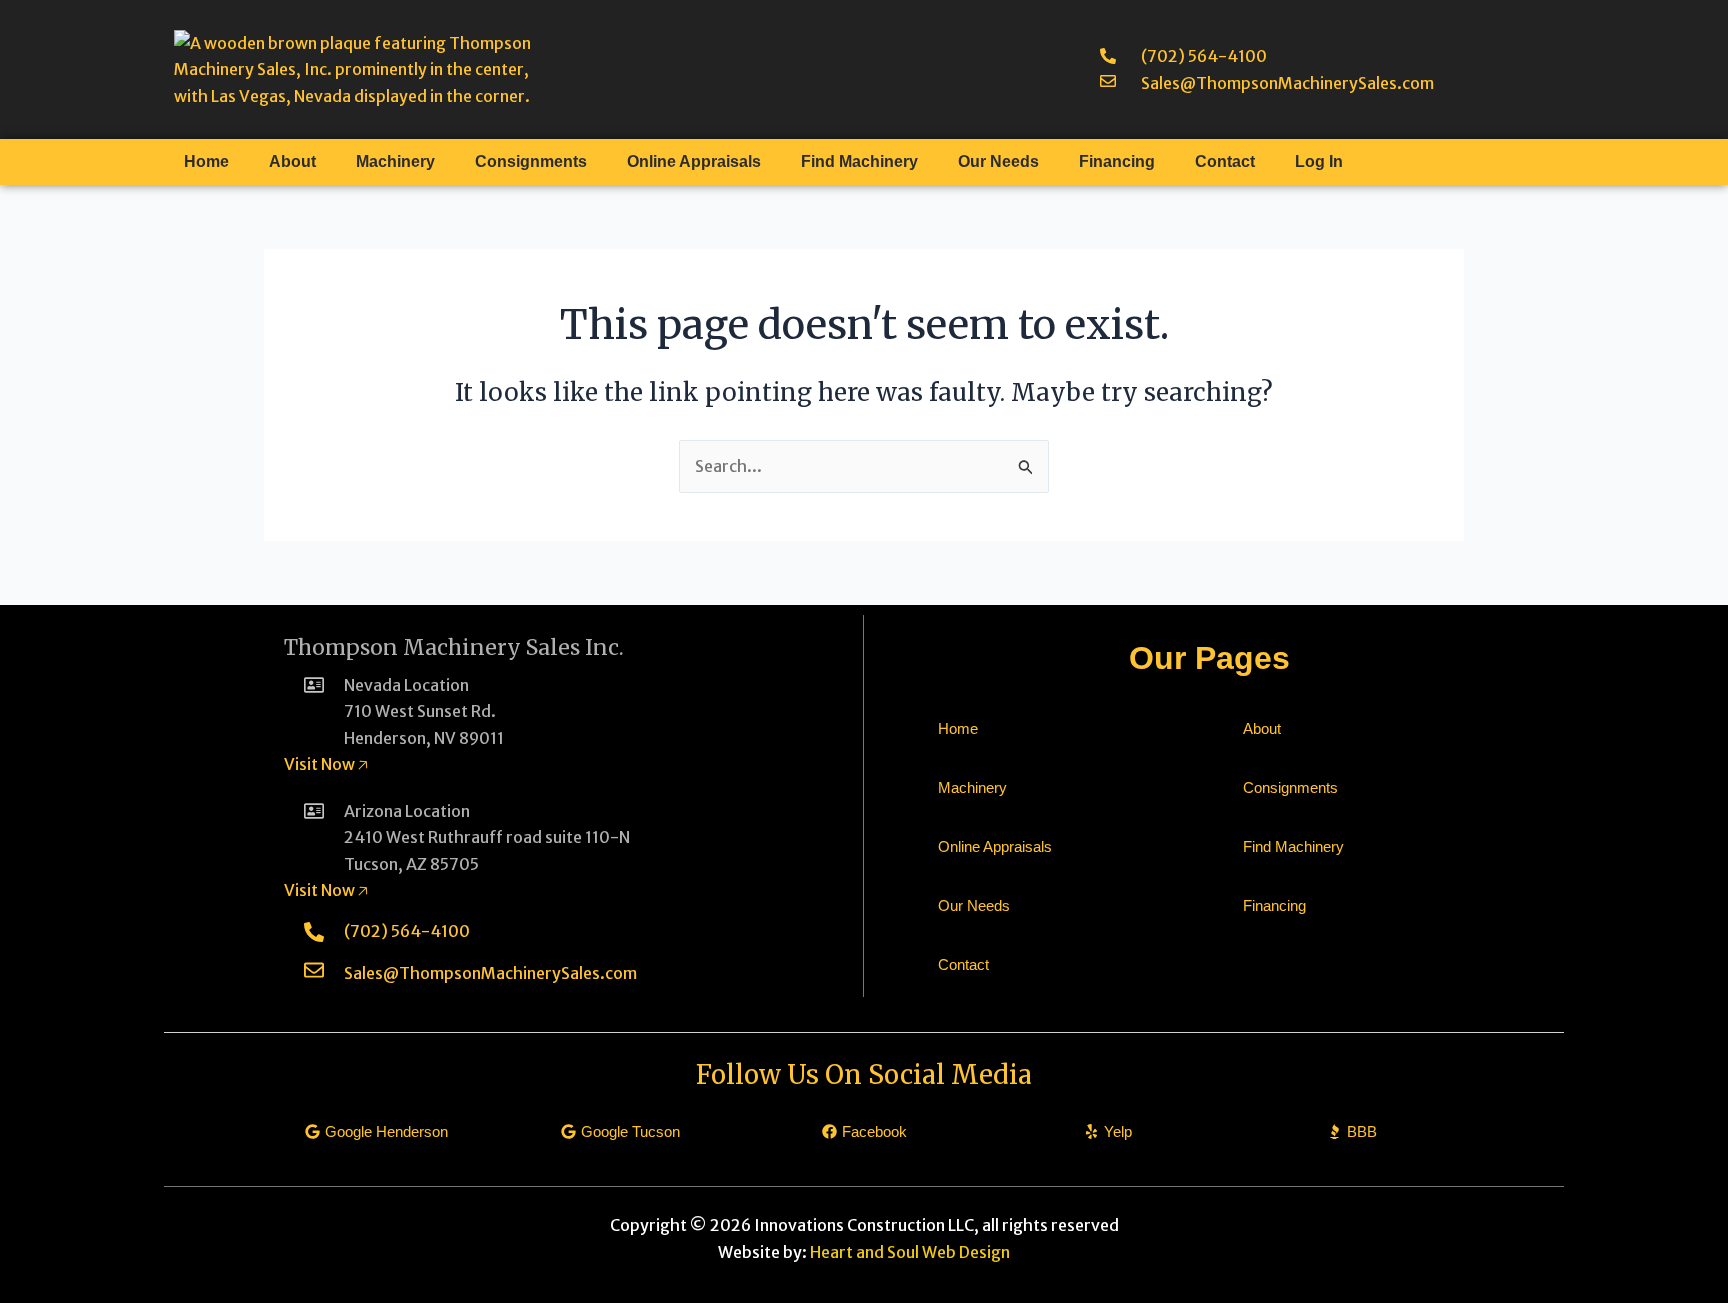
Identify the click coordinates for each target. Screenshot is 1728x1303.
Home (206, 161)
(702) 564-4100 (1204, 56)
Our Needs (998, 161)
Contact (1225, 161)
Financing (1117, 161)
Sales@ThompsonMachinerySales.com (1287, 83)
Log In (1319, 161)
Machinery (395, 161)
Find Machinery (859, 161)
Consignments (531, 161)
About (292, 161)
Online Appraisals (694, 161)
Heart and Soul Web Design (910, 1252)
